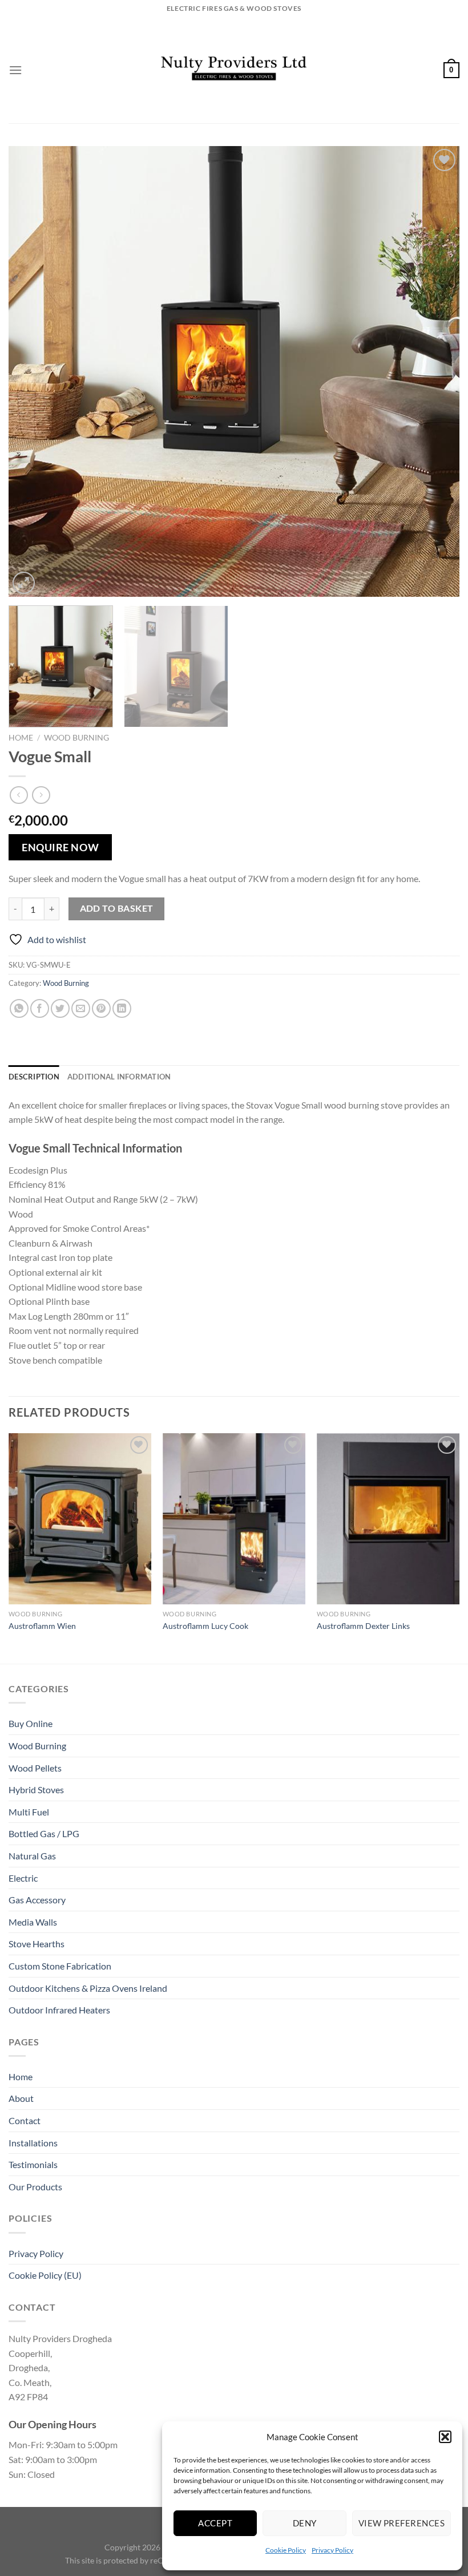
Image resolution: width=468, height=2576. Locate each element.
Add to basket (117, 908)
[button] (445, 2437)
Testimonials (33, 2164)
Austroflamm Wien (42, 1626)
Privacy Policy (332, 2550)
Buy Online (31, 1723)
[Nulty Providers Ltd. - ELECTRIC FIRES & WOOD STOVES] (234, 70)
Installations (33, 2143)
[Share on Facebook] (40, 1008)
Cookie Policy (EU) (45, 2275)
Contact (25, 2120)
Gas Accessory (37, 1900)
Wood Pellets (35, 1768)
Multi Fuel (29, 1812)
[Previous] (32, 371)
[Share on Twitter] (60, 1008)
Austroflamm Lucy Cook (205, 1626)
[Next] (436, 371)
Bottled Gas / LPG (44, 1833)
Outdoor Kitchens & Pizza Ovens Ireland (88, 1988)
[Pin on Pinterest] (101, 1008)
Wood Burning (76, 738)
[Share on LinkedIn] (122, 1008)
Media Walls (33, 1922)
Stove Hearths (37, 1944)
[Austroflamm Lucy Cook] (234, 1519)
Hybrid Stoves (36, 1790)
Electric (23, 1878)
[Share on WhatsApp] (19, 1008)
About (21, 2098)
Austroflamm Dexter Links (363, 1626)
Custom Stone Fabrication (60, 1966)
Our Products (35, 2187)
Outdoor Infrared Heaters (59, 2010)
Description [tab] (34, 1077)
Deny (305, 2523)
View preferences (402, 2523)
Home (21, 738)
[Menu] (15, 70)
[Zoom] (24, 583)
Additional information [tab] (119, 1077)
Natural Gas (32, 1856)
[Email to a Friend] (81, 1008)
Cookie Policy (286, 2550)
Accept (215, 2523)
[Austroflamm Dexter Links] (388, 1519)
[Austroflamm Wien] (80, 1519)
